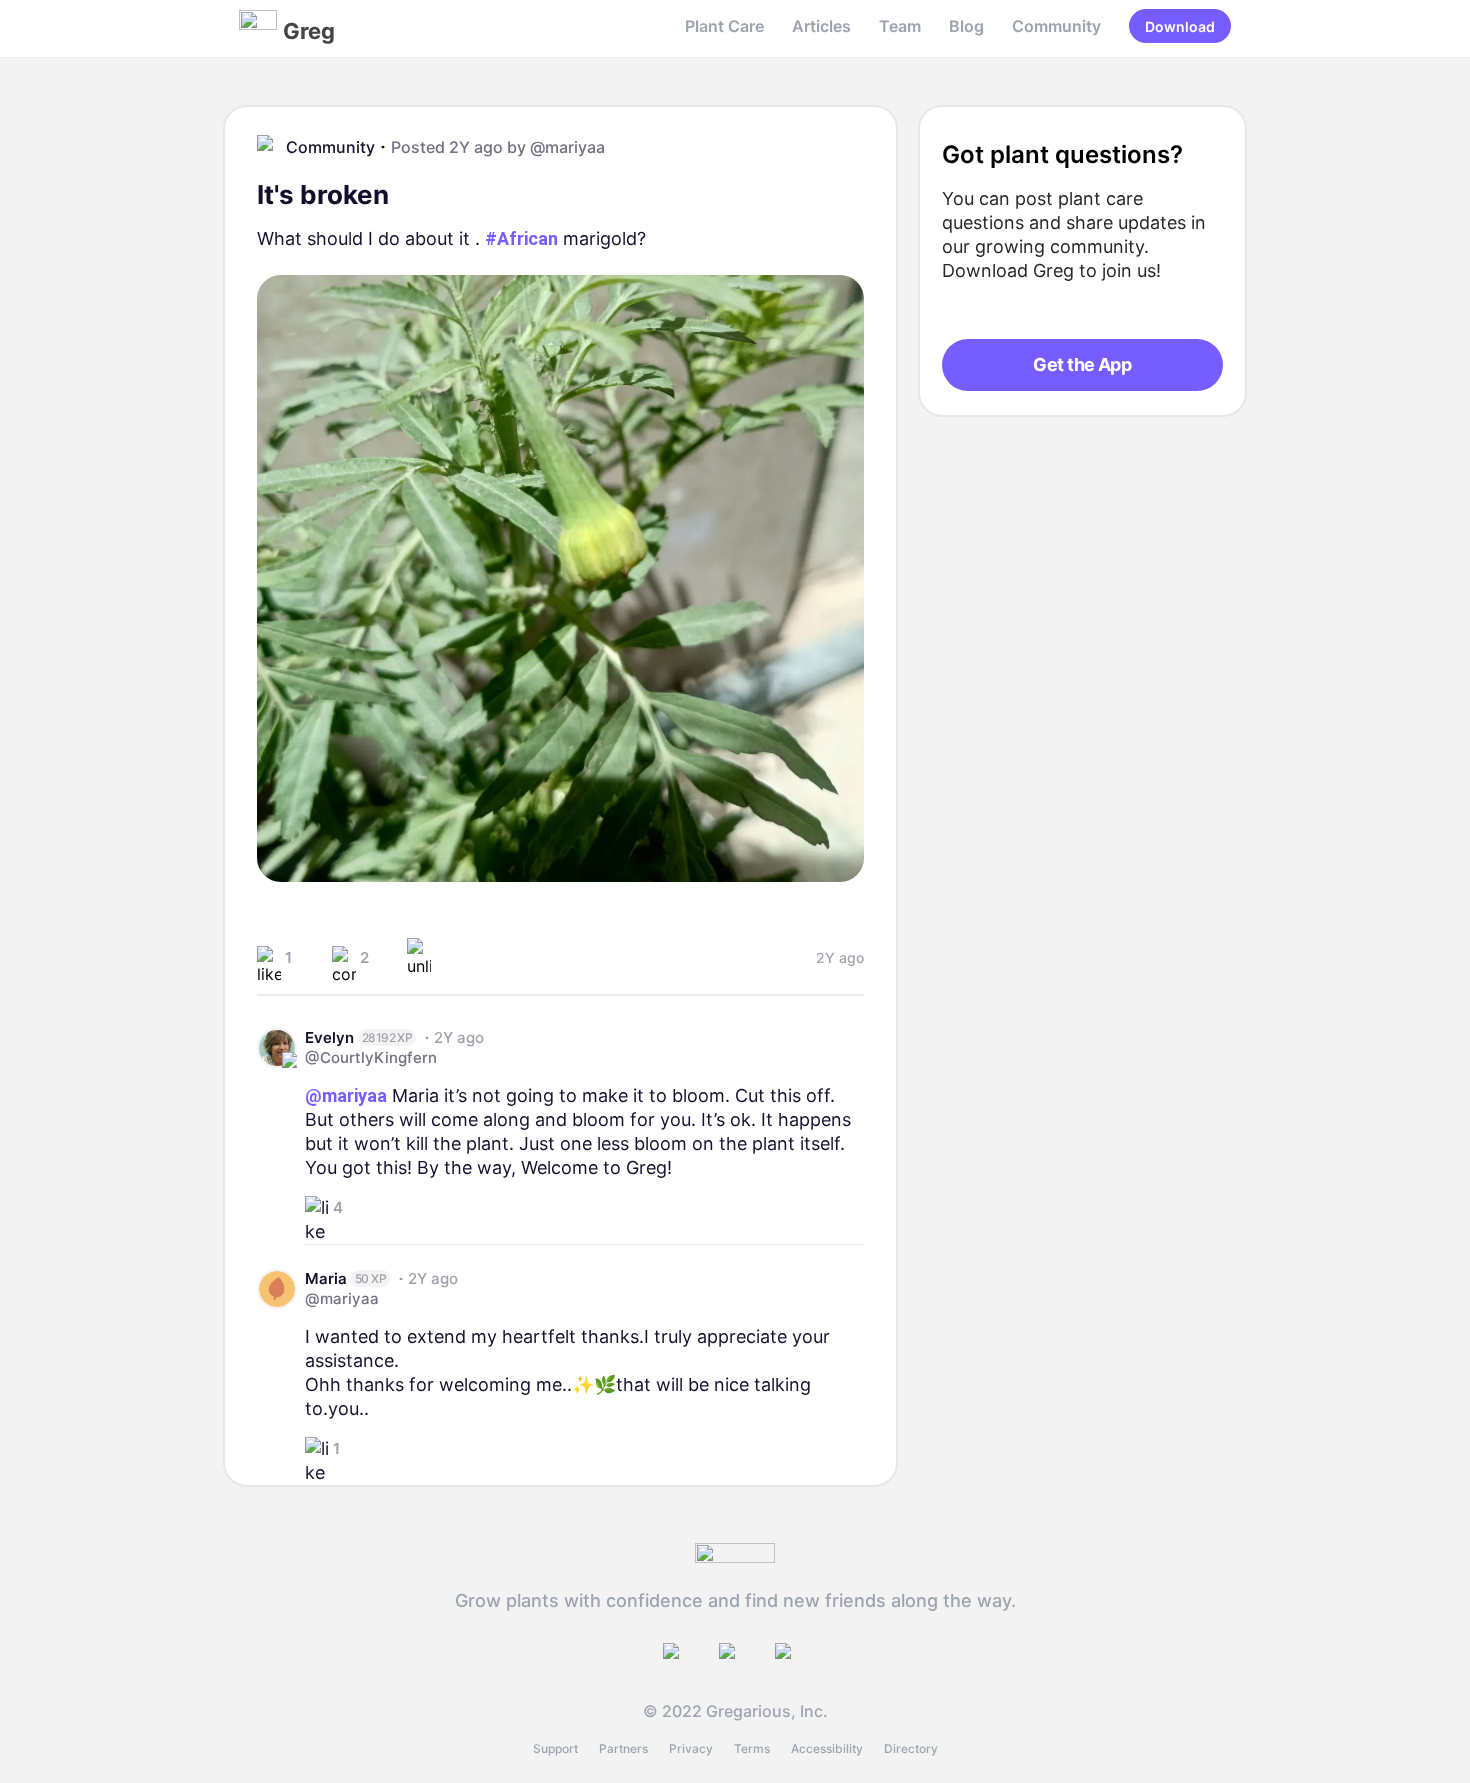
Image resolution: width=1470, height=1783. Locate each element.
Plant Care (724, 26)
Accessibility (827, 1748)
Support (555, 1748)
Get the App (1082, 364)
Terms (752, 1748)
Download (1180, 26)
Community (1056, 26)
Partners (623, 1748)
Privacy (691, 1748)
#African (521, 238)
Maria (326, 1278)
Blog (966, 26)
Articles (821, 26)
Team (900, 26)
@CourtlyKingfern (371, 1057)
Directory (911, 1748)
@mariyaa (567, 147)
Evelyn (329, 1037)
